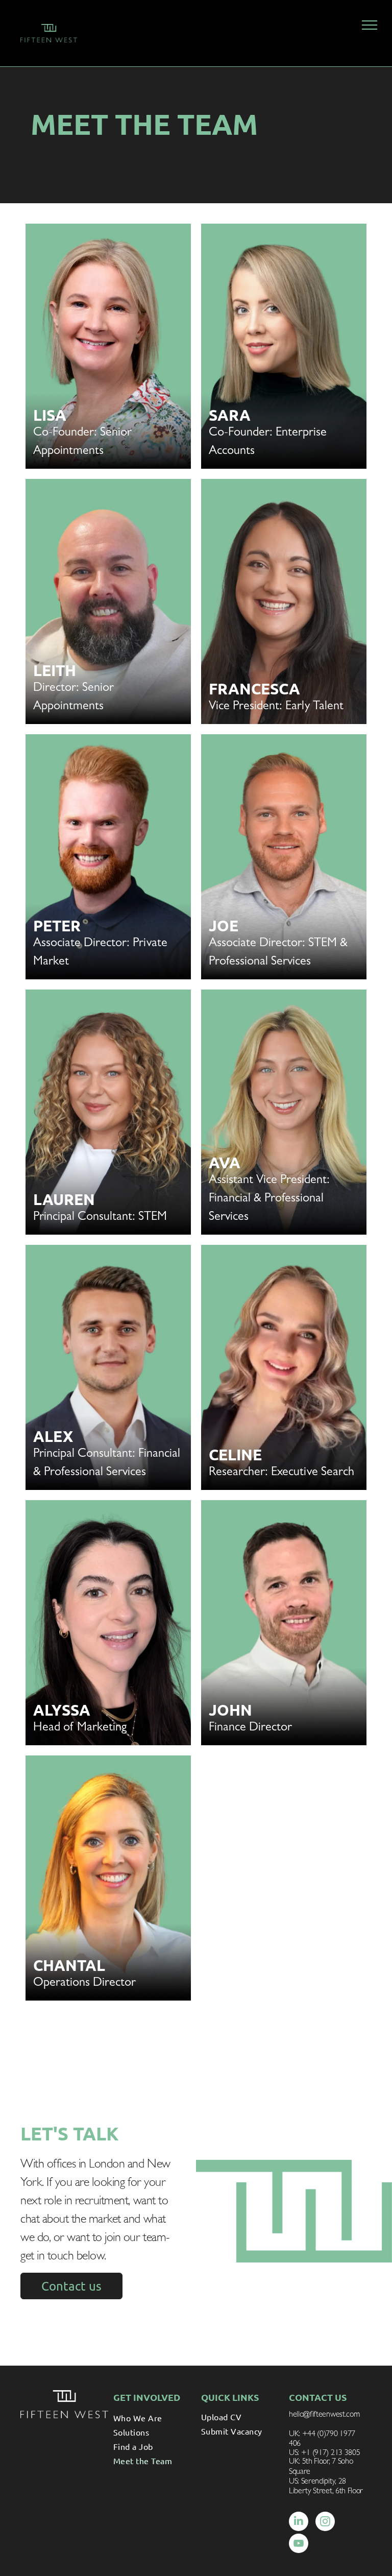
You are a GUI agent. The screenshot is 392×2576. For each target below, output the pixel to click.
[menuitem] (152, 2418)
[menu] (370, 25)
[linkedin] (299, 2523)
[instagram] (325, 2523)
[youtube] (299, 2545)
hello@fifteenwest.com (324, 2415)
